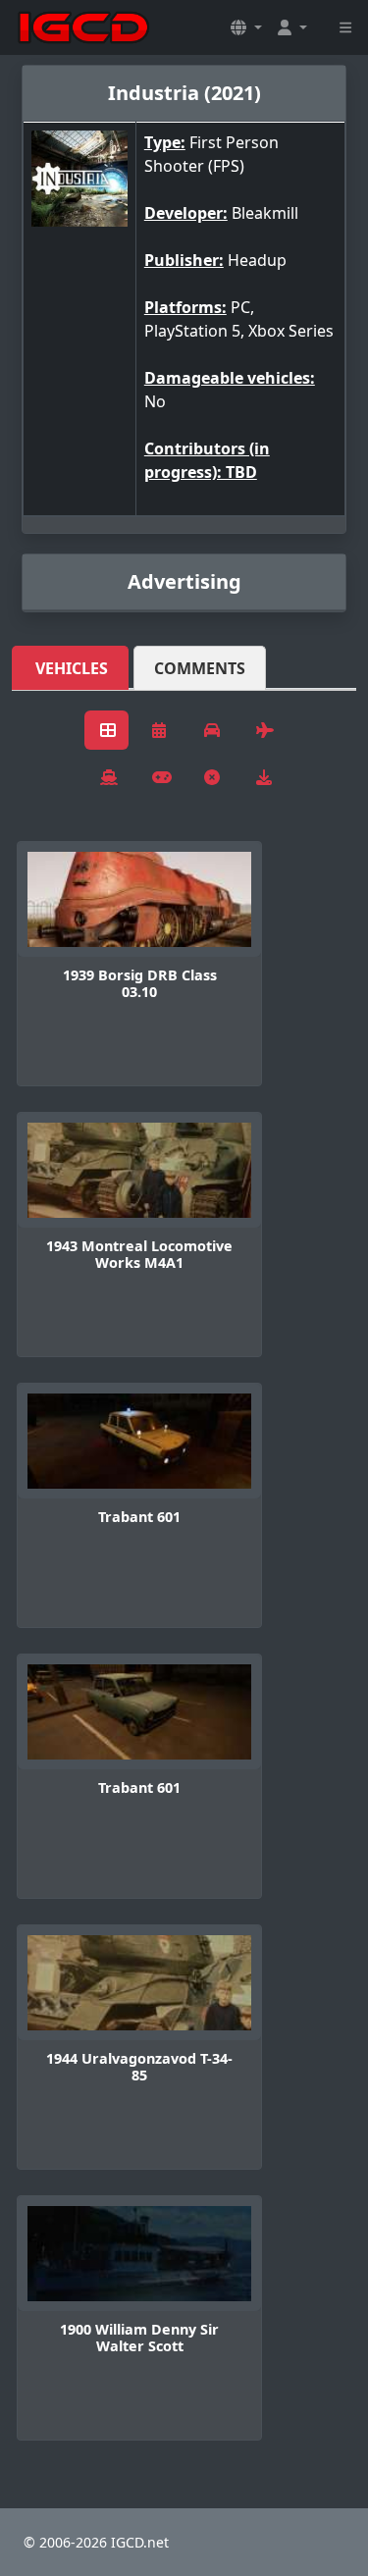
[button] (246, 27)
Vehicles (72, 668)
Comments (200, 668)
